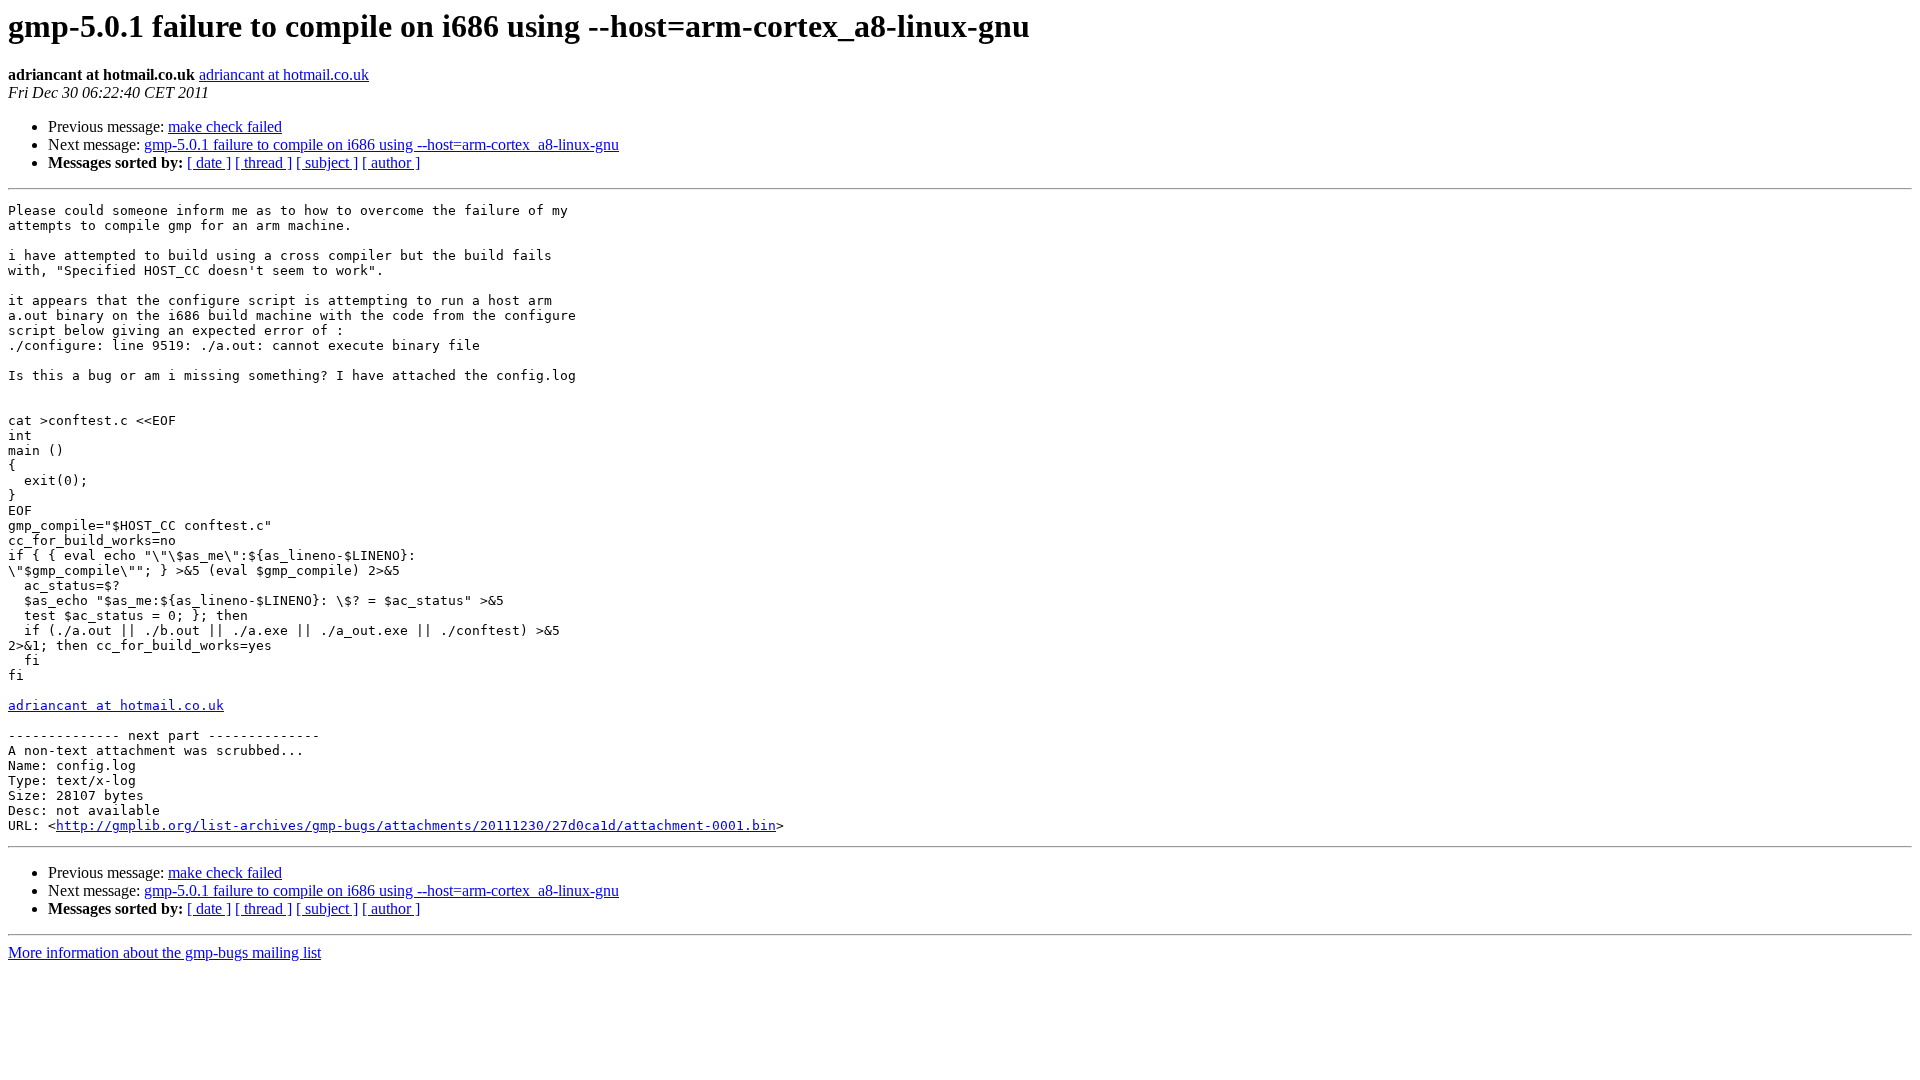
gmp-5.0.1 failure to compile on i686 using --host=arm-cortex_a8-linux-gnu (381, 144)
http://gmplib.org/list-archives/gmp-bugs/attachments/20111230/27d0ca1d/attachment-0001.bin (416, 825)
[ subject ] (327, 162)
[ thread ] (263, 162)
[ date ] (209, 162)
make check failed (225, 126)
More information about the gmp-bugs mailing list (164, 952)
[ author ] (391, 162)
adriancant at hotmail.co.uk (284, 74)
